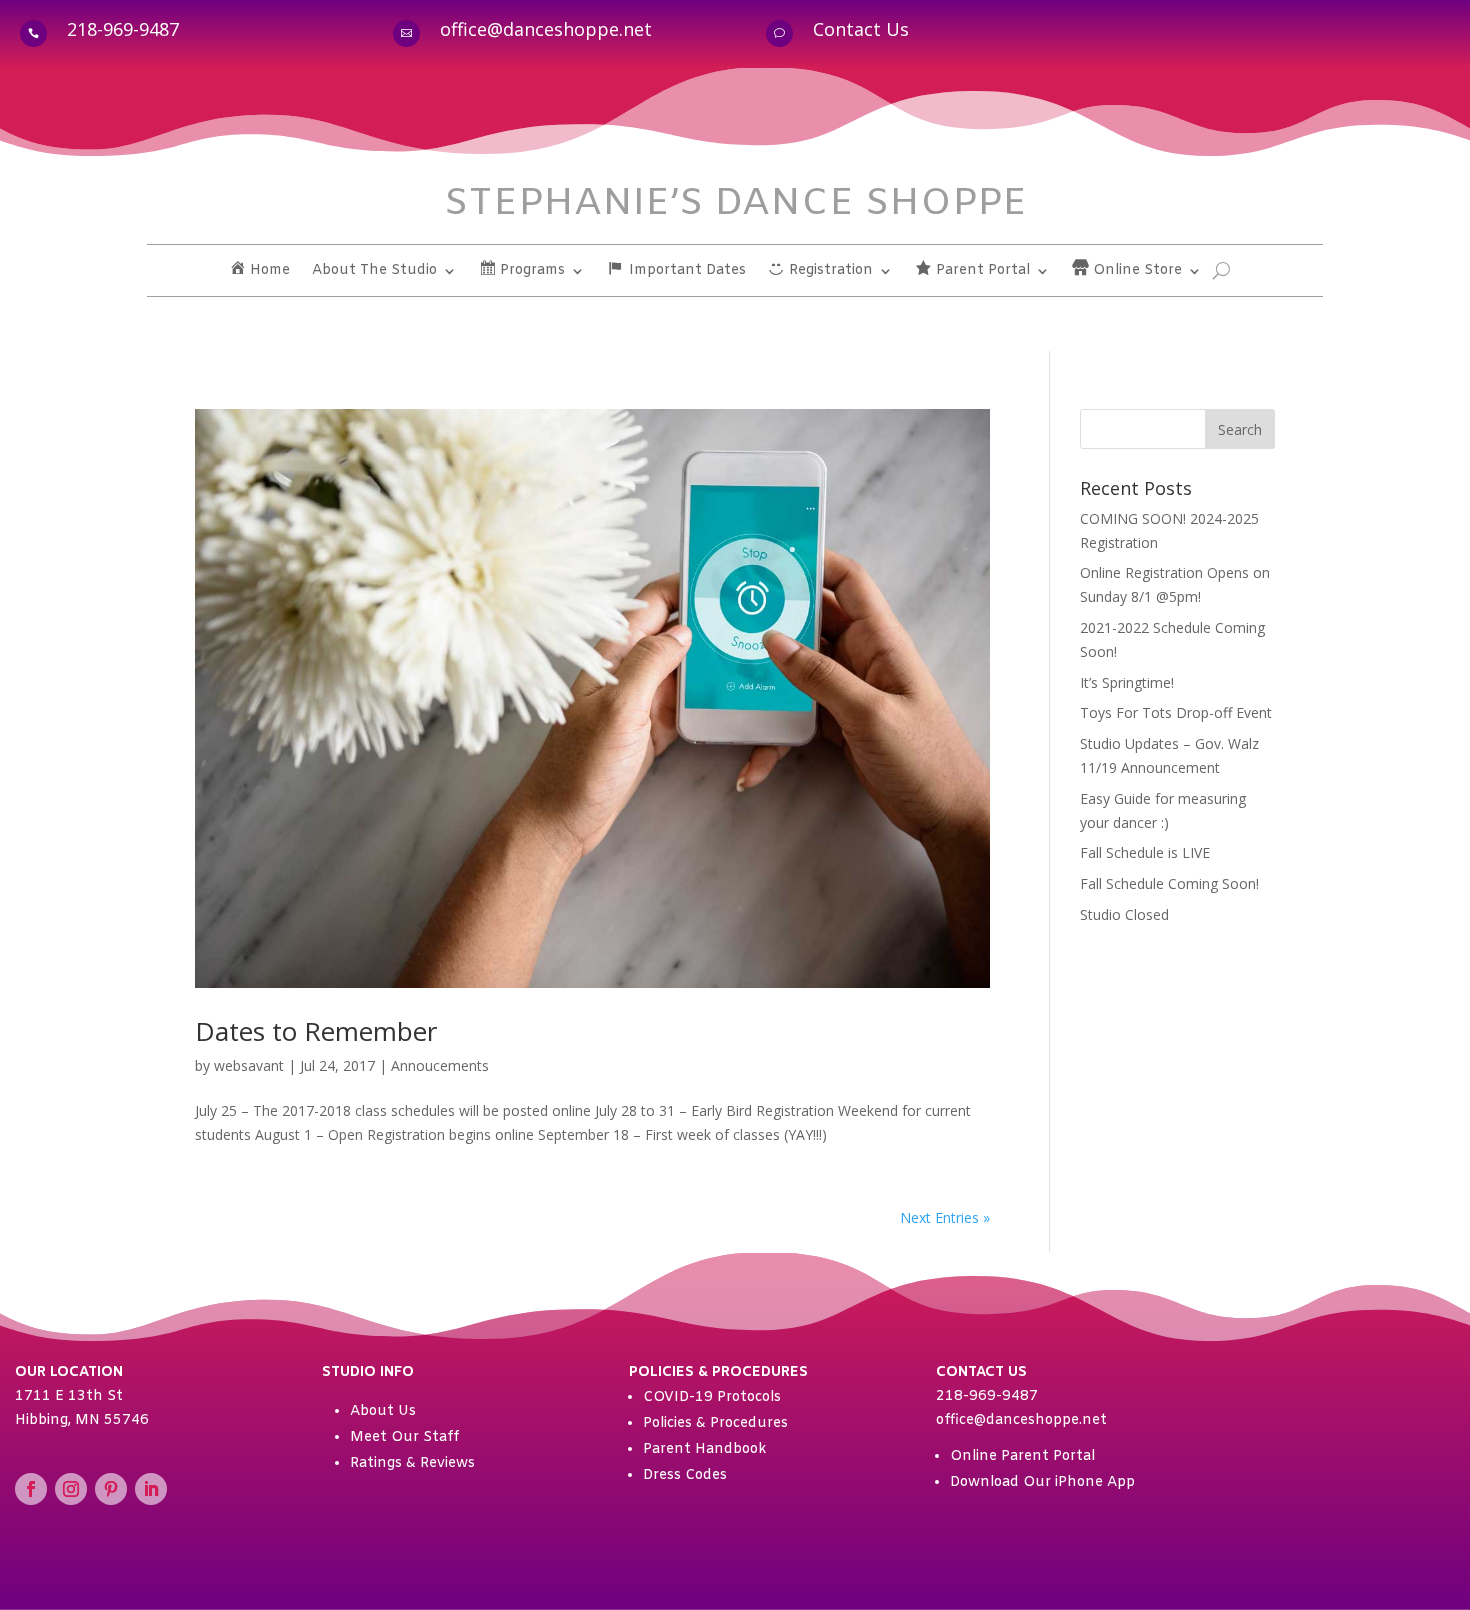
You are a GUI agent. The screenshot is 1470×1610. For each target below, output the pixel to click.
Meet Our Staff (404, 1437)
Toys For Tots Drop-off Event (1176, 712)
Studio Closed (1124, 914)
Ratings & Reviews (412, 1463)
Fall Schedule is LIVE (1145, 852)
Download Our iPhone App (1042, 1482)
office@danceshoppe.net (546, 29)
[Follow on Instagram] (71, 1489)
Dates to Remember (316, 1031)
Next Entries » (945, 1217)
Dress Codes (685, 1475)
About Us (383, 1411)
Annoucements (440, 1065)
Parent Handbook (704, 1449)
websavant (249, 1065)
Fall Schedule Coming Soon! (1169, 883)
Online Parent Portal (1022, 1456)
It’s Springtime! (1127, 682)
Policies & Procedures (715, 1423)
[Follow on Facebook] (31, 1489)
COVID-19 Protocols (712, 1397)
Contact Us (861, 29)
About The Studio (374, 272)
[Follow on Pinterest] (111, 1489)
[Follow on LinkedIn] (151, 1489)
